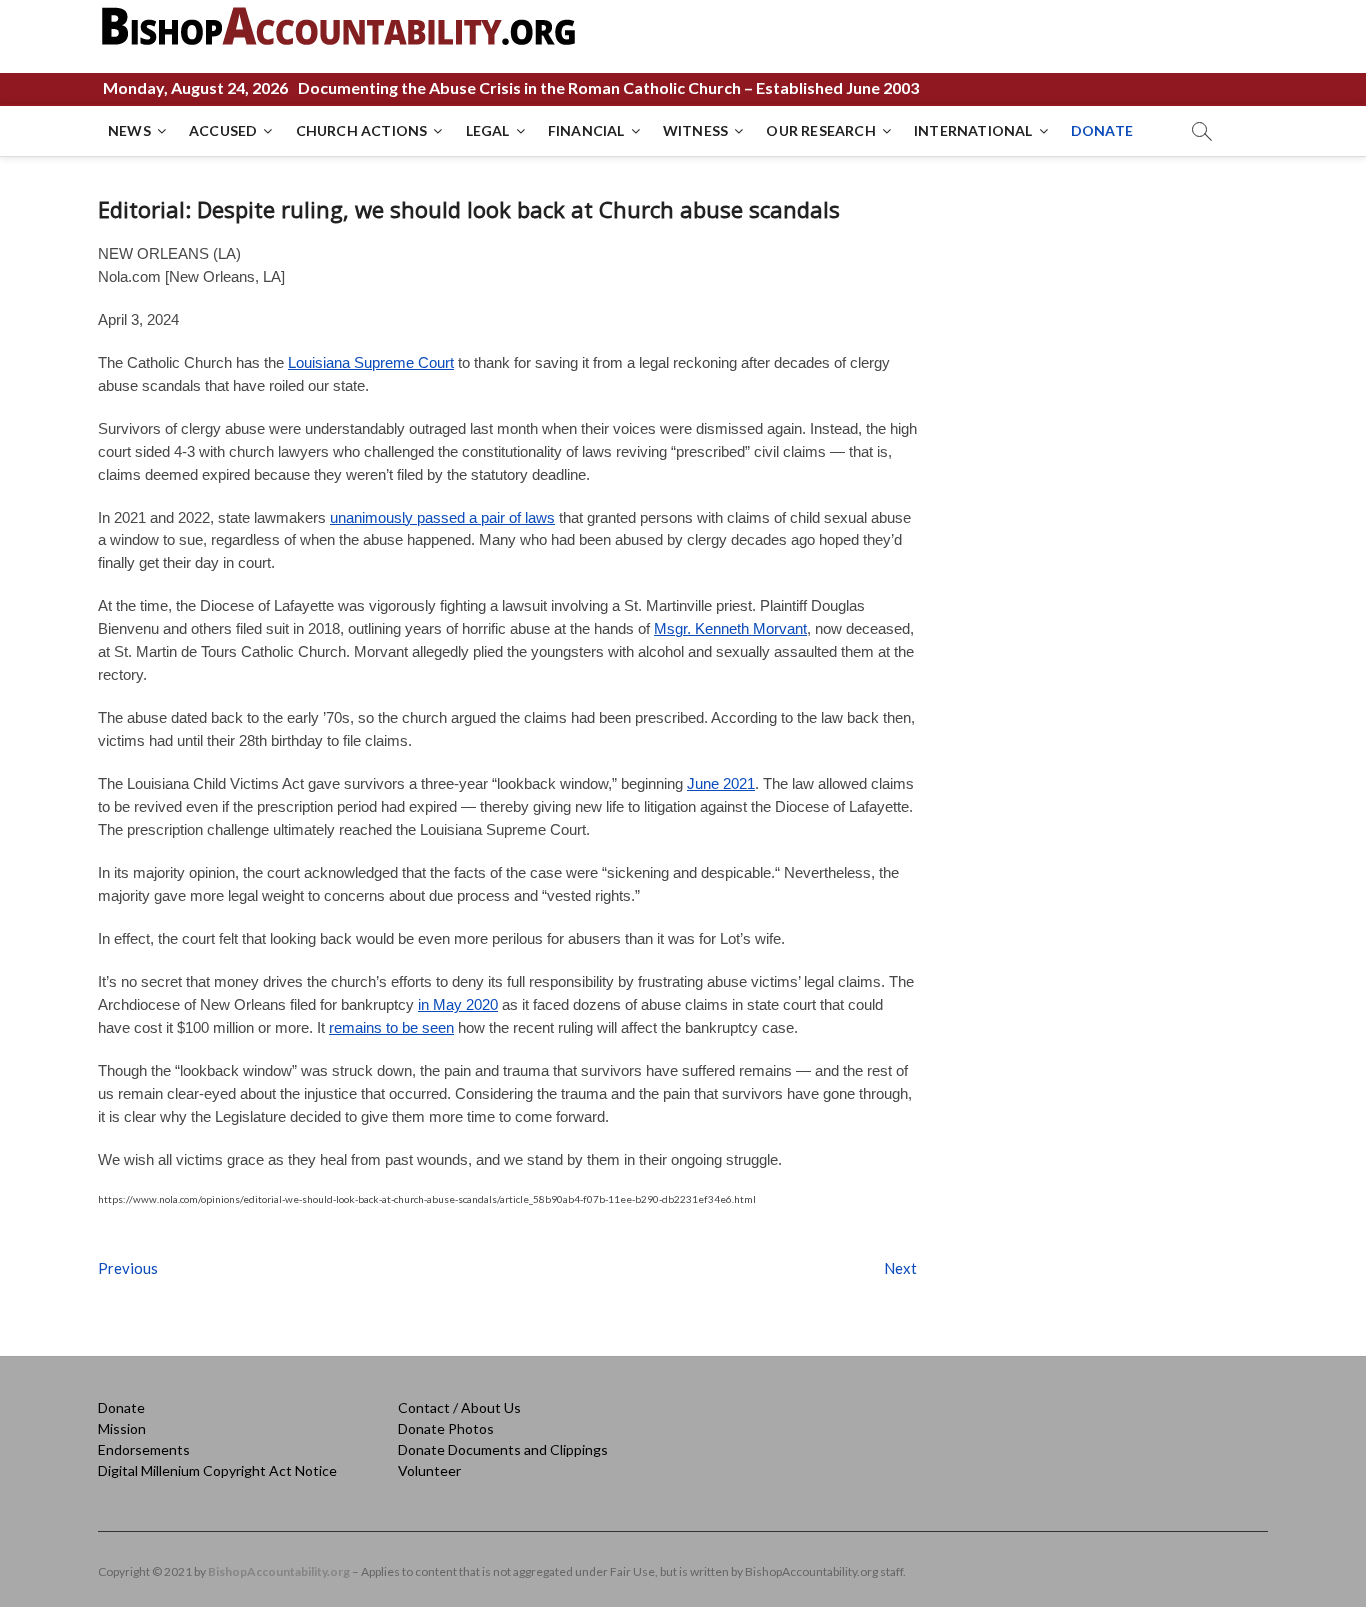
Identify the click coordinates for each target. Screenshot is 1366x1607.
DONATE (1102, 130)
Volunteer (429, 1470)
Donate (121, 1407)
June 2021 (721, 783)
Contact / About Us (459, 1407)
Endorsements (144, 1449)
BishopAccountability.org (279, 1571)
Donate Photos (446, 1428)
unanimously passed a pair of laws (442, 517)
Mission (122, 1428)
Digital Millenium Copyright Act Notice (217, 1470)
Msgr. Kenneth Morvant (730, 628)
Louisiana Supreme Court (371, 362)
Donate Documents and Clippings (503, 1449)
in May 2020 (458, 1004)
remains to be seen (391, 1027)
